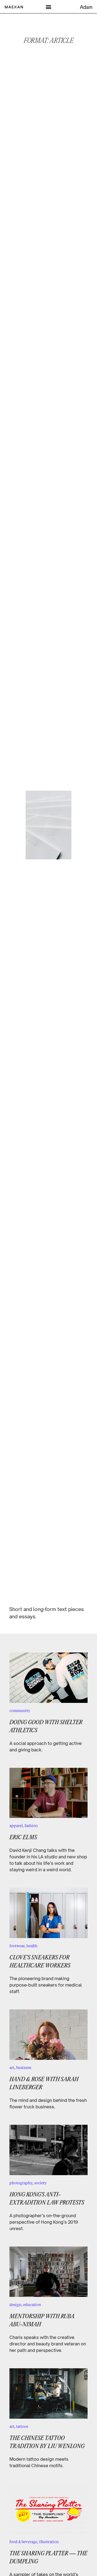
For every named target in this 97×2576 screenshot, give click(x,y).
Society (40, 2183)
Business (24, 2068)
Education (32, 2305)
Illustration (49, 2542)
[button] (49, 7)
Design (15, 2305)
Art (12, 2068)
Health (32, 1946)
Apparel (16, 1826)
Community (20, 1711)
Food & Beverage (23, 2542)
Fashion (31, 1826)
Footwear (17, 1946)
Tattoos (22, 2426)
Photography (21, 2183)
